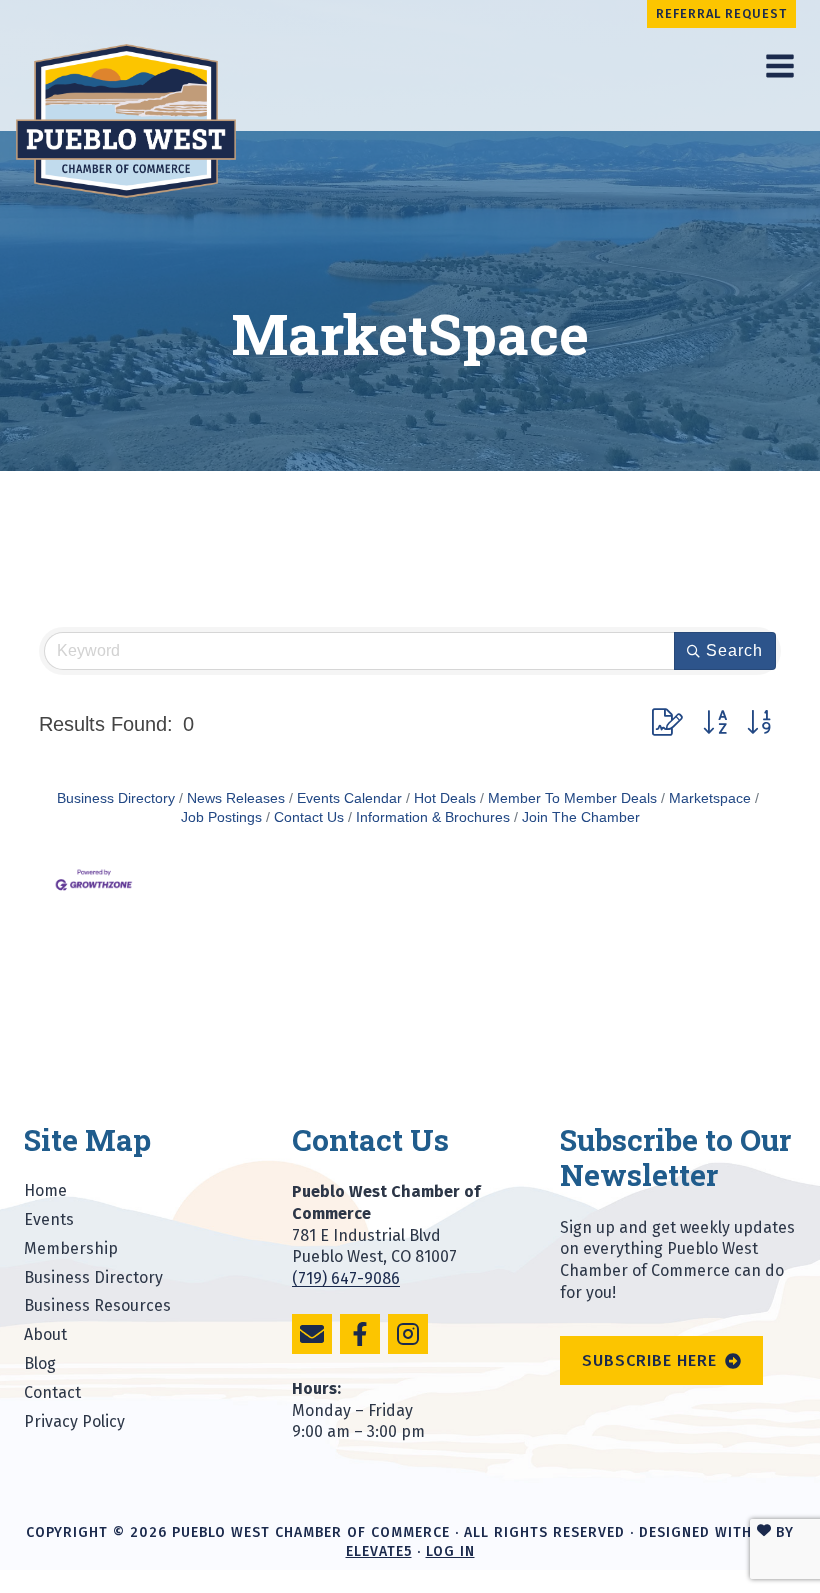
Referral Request (721, 13)
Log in (450, 1551)
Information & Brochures (433, 817)
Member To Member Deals (572, 798)
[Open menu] (779, 65)
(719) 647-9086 (346, 1278)
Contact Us (309, 817)
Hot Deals (445, 798)
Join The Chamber (581, 817)
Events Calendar (349, 798)
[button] (667, 723)
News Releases (236, 798)
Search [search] (734, 650)
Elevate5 (379, 1551)
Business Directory (116, 798)
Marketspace (710, 798)
